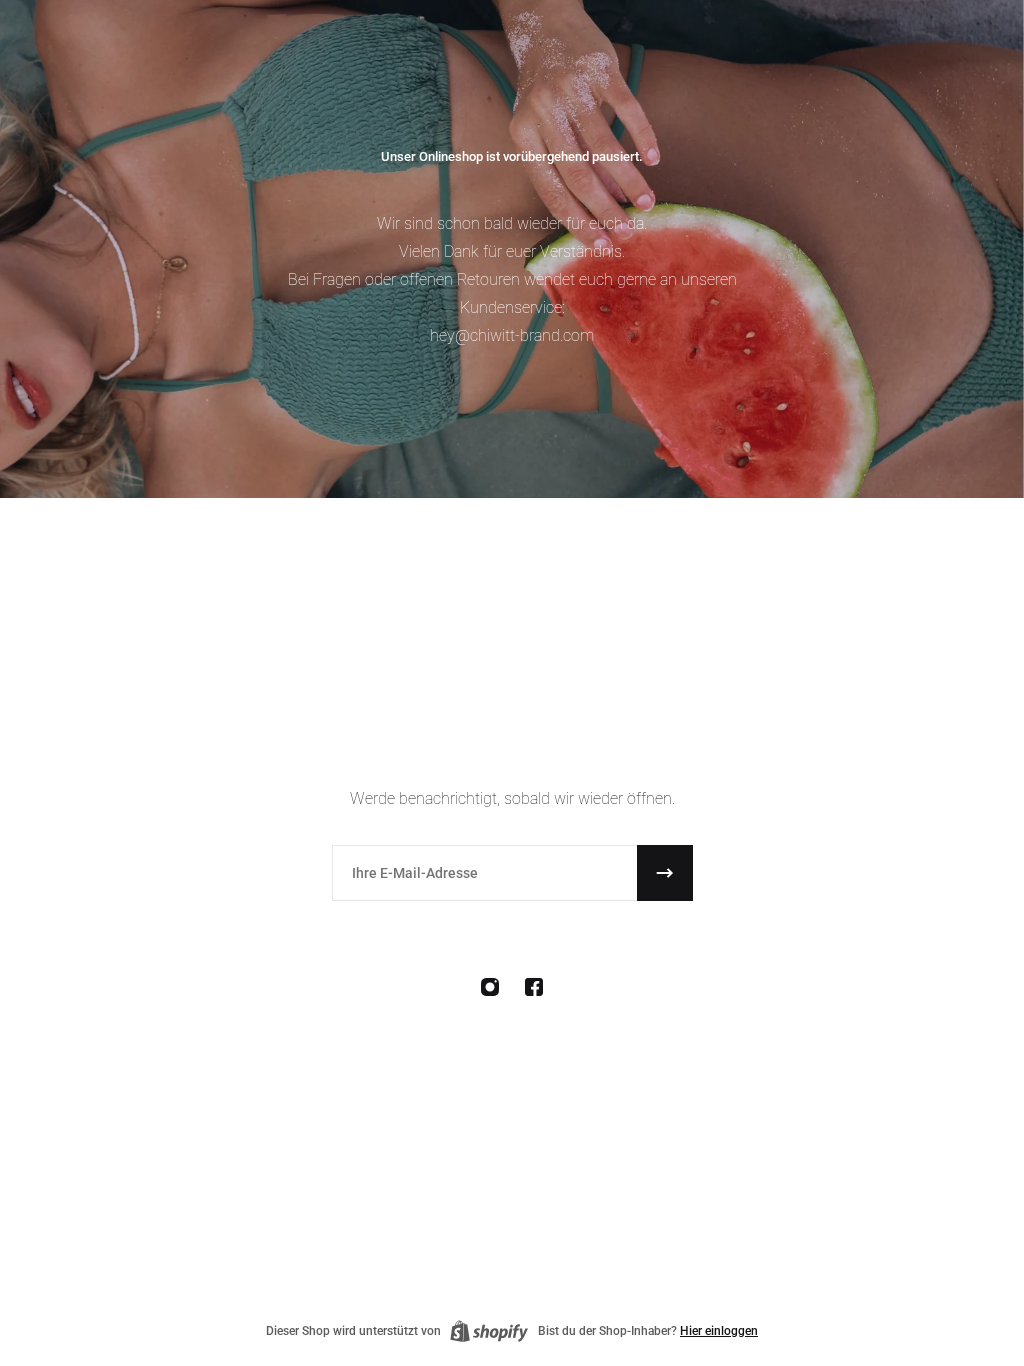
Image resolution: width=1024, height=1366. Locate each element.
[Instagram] (490, 987)
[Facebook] (534, 987)
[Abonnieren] (665, 873)
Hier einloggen (719, 1331)
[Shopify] (489, 1331)
